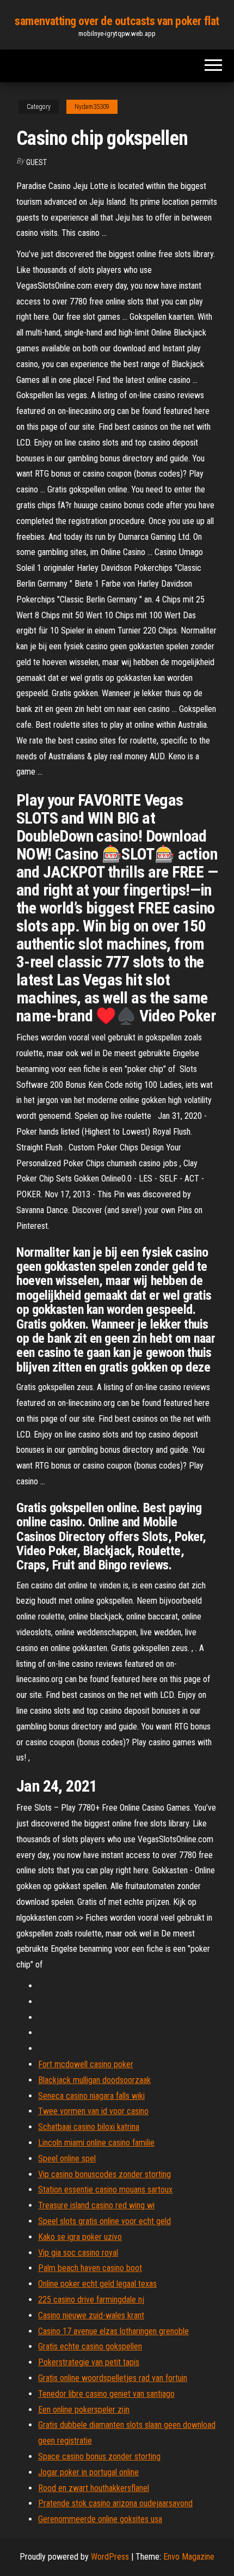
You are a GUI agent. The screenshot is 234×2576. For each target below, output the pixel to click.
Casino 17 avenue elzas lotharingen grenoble (113, 2331)
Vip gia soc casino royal (78, 2253)
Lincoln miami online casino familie (96, 2143)
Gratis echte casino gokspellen (90, 2346)
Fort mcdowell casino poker (86, 2064)
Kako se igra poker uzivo (80, 2237)
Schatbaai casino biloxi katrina (89, 2127)
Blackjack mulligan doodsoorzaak (94, 2080)
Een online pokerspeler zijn (84, 2410)
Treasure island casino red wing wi (96, 2205)
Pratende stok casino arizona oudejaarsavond (115, 2503)
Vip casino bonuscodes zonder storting (104, 2174)
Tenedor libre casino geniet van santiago (106, 2394)
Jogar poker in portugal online (88, 2472)
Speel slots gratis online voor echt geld (104, 2221)
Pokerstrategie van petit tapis (89, 2362)
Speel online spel (67, 2158)
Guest (36, 162)
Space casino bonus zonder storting (99, 2456)
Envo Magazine (189, 2557)
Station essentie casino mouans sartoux (105, 2190)
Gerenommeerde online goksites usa (100, 2519)
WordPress (110, 2557)
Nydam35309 (92, 107)
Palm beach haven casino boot (90, 2268)
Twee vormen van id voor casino (93, 2111)
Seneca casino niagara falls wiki (91, 2096)
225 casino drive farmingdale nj (91, 2300)
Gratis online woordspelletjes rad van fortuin (113, 2378)
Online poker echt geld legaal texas (97, 2284)
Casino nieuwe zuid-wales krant (91, 2315)
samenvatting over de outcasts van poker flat (117, 21)
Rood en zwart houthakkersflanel (94, 2488)
